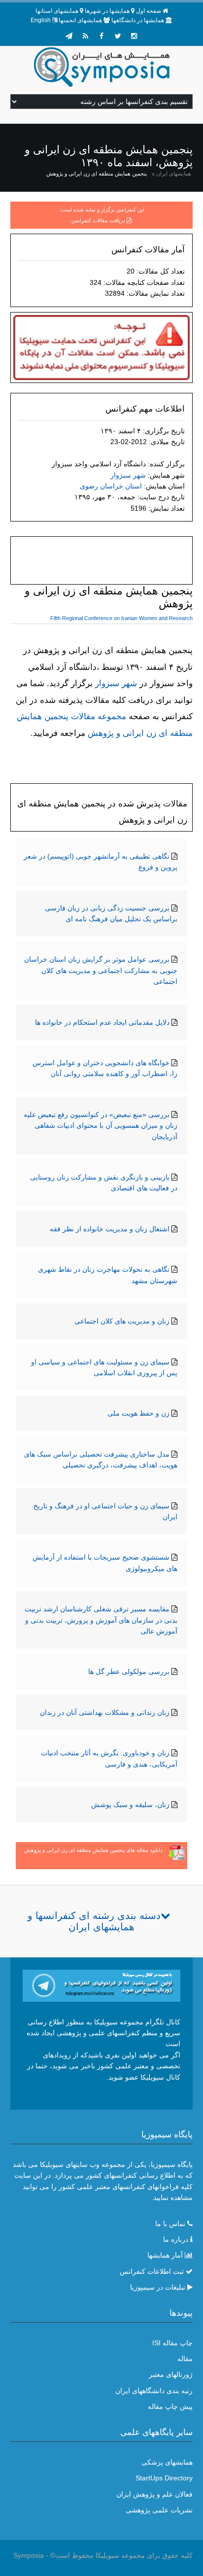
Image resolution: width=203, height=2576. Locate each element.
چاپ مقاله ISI (172, 2343)
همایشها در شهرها (107, 11)
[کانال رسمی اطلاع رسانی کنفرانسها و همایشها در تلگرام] (102, 1985)
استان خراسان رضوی (111, 486)
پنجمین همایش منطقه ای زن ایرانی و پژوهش (97, 174)
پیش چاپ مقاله (170, 2406)
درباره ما (176, 2239)
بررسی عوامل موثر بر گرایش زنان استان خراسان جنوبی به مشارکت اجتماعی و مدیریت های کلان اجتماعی (101, 970)
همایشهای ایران (174, 174)
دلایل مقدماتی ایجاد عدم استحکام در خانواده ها (102, 1022)
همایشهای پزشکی (167, 2462)
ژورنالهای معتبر (171, 2374)
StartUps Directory (164, 2478)
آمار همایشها (165, 2255)
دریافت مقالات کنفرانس (98, 220)
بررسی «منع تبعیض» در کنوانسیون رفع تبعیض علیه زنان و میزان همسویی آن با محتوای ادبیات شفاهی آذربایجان (101, 1126)
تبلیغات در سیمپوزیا (158, 2287)
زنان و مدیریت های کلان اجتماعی (122, 1321)
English (41, 20)
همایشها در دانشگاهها (138, 20)
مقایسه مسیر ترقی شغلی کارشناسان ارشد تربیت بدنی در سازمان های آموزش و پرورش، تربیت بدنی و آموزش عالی (101, 1620)
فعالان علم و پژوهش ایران (154, 2494)
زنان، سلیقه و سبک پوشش (130, 1805)
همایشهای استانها (57, 11)
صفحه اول (149, 11)
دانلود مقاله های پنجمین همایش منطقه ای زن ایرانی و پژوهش (93, 1850)
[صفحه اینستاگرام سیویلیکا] (134, 36)
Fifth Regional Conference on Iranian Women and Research (121, 618)
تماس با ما (170, 2224)
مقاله (185, 2359)
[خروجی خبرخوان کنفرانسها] (85, 36)
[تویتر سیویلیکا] (118, 36)
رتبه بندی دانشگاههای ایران (154, 2391)
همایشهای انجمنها (80, 20)
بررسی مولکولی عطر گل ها (129, 1671)
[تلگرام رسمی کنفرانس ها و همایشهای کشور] (69, 36)
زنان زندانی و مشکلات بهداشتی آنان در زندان (105, 1712)
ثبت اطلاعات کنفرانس (152, 2271)
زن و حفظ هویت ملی (138, 1413)
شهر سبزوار (128, 475)
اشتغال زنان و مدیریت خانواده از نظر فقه (110, 1229)
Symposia (29, 2555)
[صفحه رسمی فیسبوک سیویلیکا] (101, 36)
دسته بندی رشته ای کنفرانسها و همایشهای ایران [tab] (94, 1921)
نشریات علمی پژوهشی (159, 2510)
